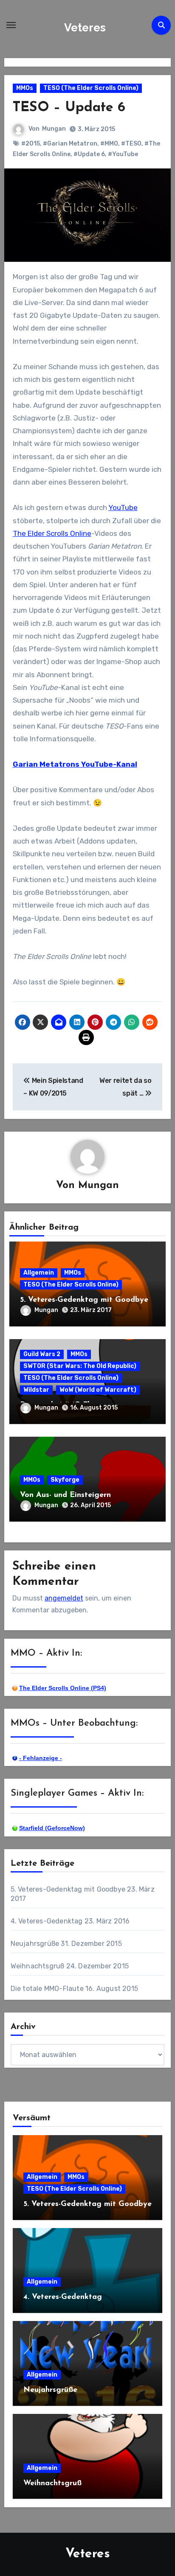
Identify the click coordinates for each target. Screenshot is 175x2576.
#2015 (31, 144)
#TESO (131, 144)
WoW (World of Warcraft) (98, 1390)
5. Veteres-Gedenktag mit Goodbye (84, 1300)
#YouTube (123, 154)
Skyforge (65, 1480)
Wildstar (36, 1390)
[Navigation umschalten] (11, 25)
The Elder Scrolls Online (52, 533)
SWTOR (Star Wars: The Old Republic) (80, 1366)
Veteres (85, 28)
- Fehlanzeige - (41, 1758)
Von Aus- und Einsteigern (65, 1495)
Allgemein (39, 1273)
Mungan (54, 129)
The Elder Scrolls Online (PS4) (63, 1688)
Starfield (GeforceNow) (52, 1828)
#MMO (109, 144)
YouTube (123, 507)
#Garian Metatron (70, 144)
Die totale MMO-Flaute (47, 1989)
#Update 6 (89, 154)
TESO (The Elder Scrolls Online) (91, 88)
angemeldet (64, 1598)
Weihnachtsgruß (38, 1966)
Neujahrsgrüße (35, 1944)
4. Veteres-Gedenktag (47, 1921)
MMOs (25, 88)
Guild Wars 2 (42, 1354)
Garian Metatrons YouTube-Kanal (75, 764)
